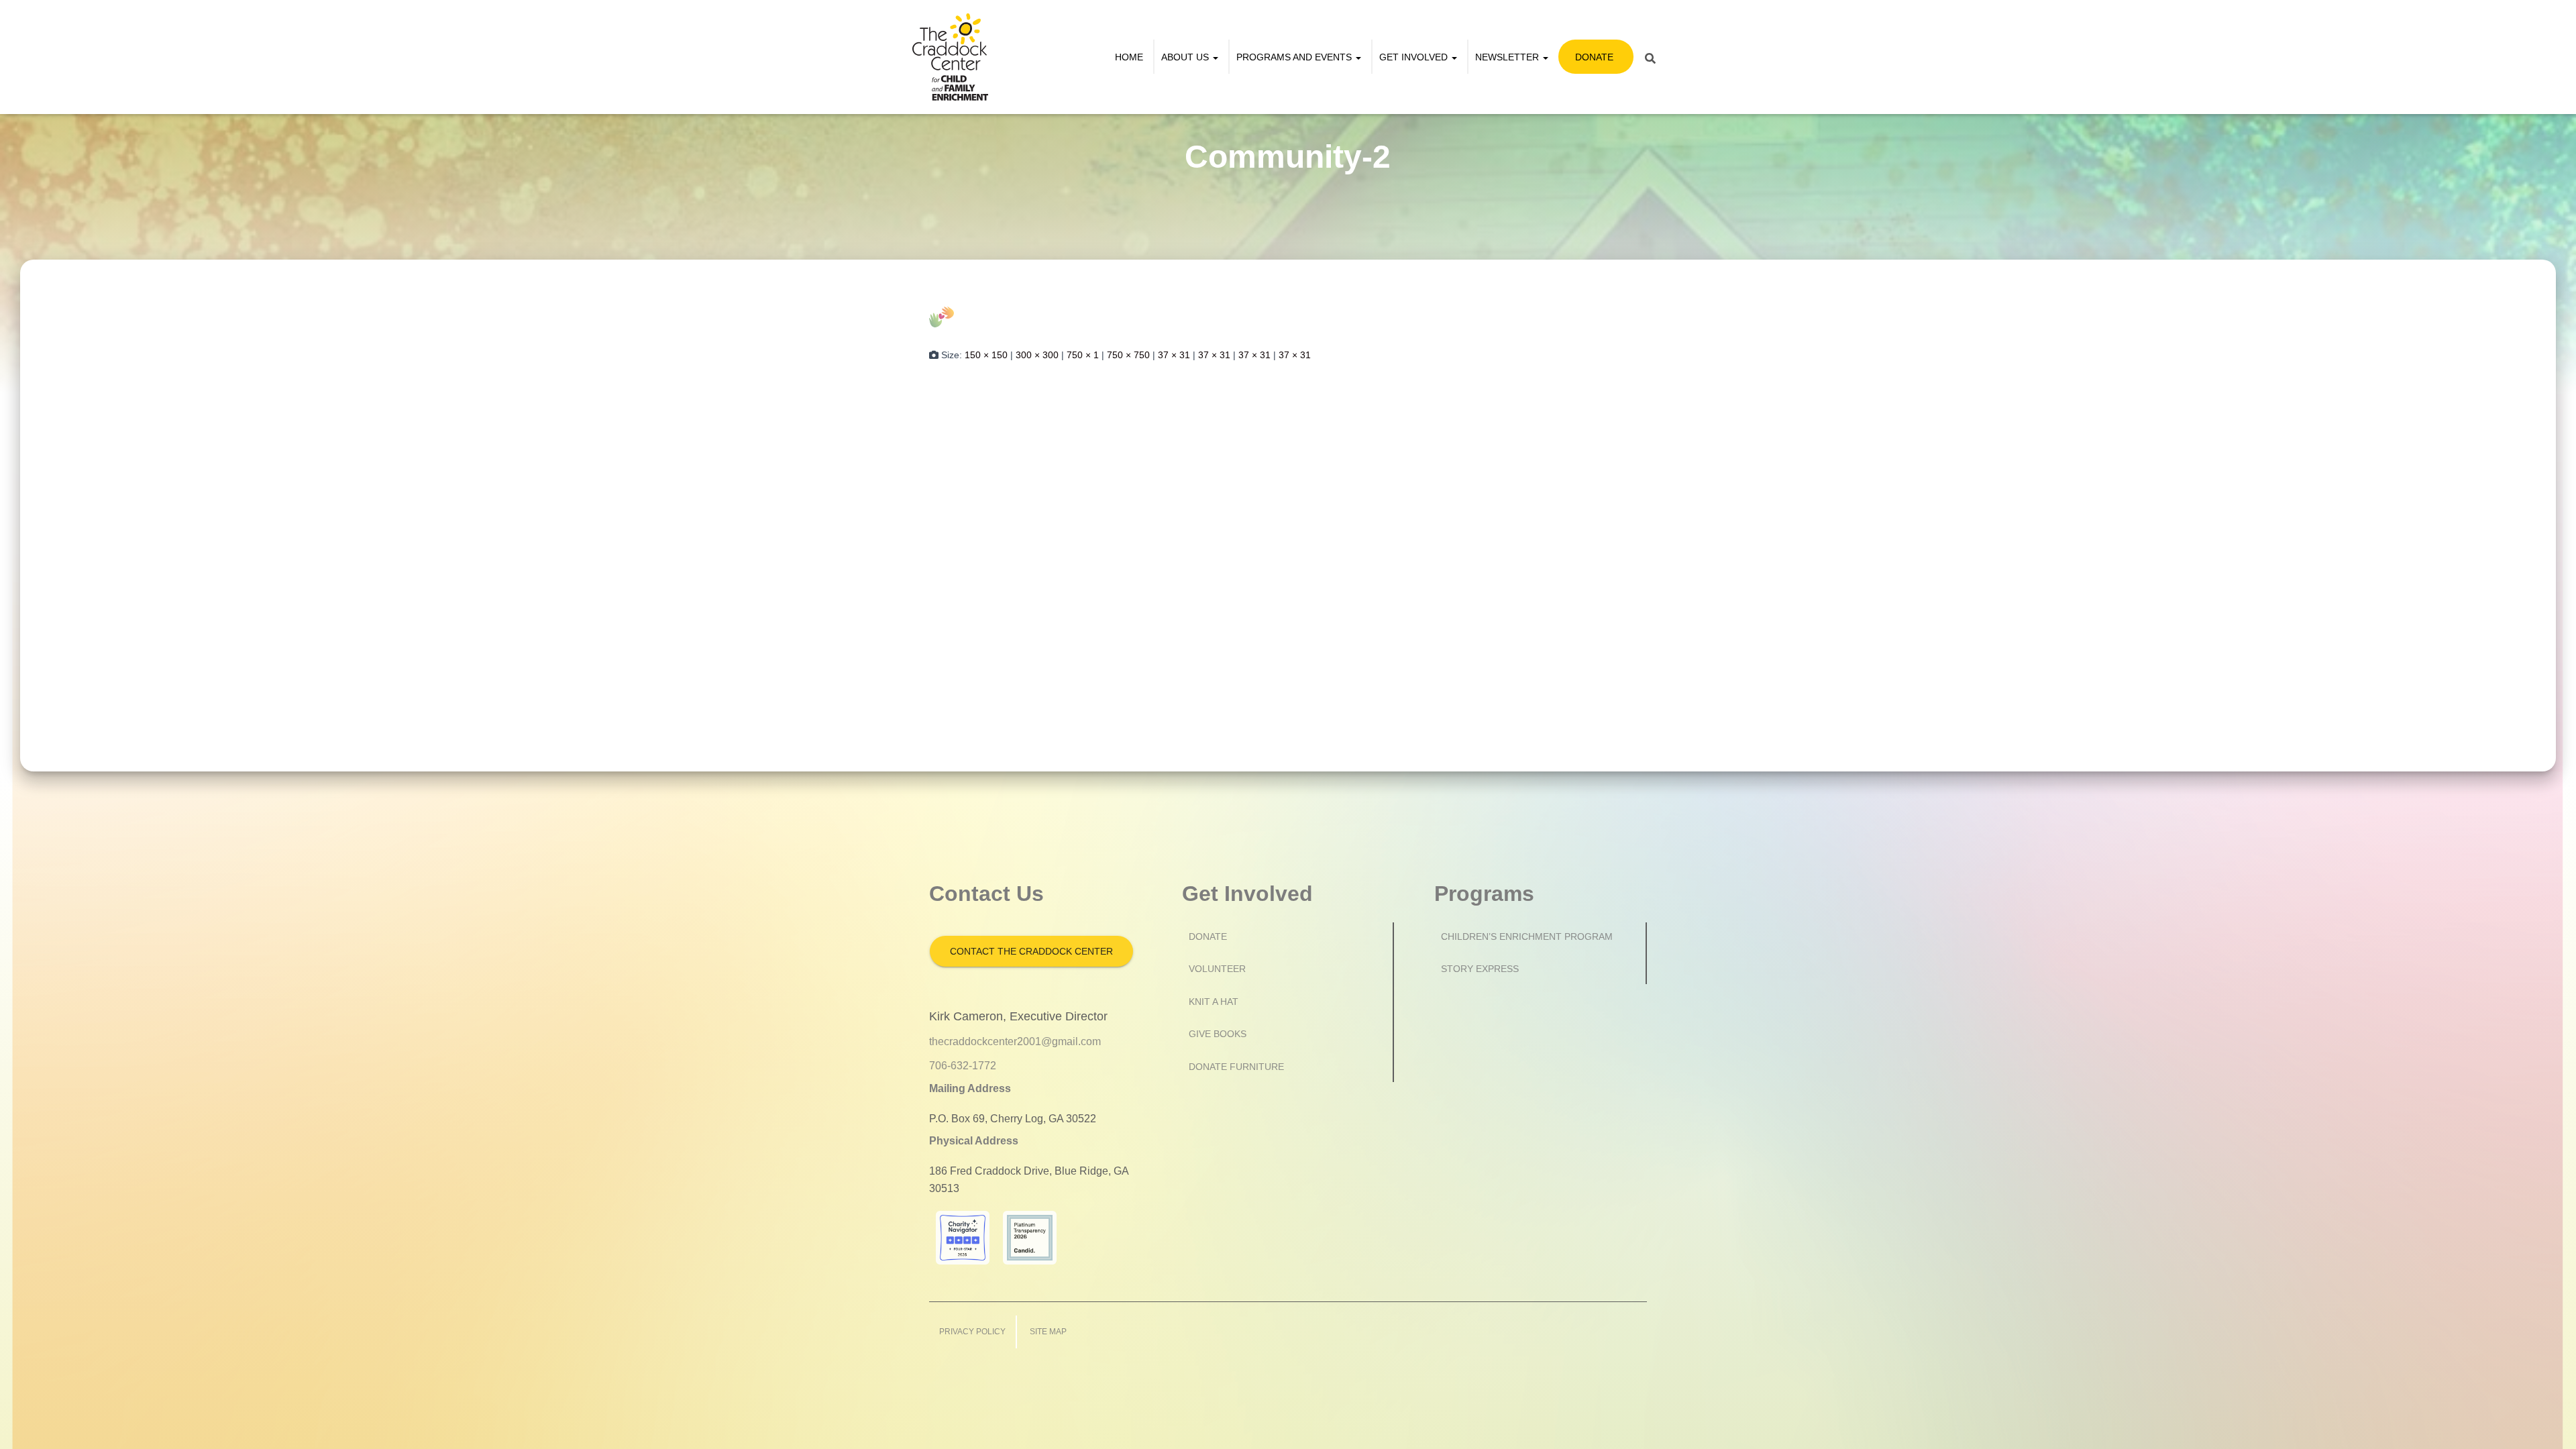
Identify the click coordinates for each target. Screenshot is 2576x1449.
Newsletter (1508, 57)
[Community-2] (942, 316)
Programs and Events (1295, 57)
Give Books (1218, 1034)
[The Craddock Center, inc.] (950, 57)
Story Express (1480, 969)
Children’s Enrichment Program (1527, 936)
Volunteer (1217, 969)
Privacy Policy (972, 1332)
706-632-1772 (963, 1066)
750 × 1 (1083, 355)
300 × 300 (1037, 355)
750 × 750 (1128, 355)
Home (1129, 57)
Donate (1594, 57)
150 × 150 (986, 355)
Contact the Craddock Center (1031, 951)
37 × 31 (1174, 355)
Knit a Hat (1214, 1002)
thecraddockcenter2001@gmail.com (1015, 1041)
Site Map (1048, 1332)
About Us (1186, 57)
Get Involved (1415, 57)
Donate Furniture (1236, 1067)
